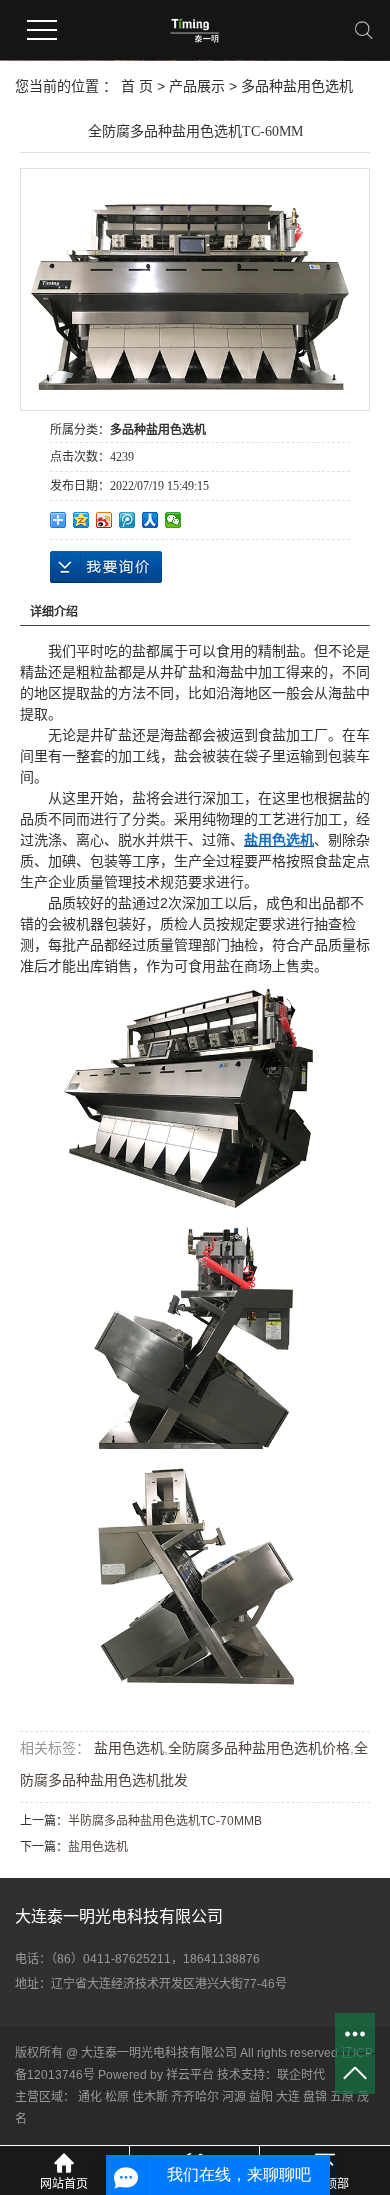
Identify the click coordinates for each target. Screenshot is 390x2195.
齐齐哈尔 (195, 2097)
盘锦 (315, 2097)
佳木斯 (150, 2097)
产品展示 (197, 86)
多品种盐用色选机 (297, 86)
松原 (117, 2097)
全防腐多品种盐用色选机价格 (259, 1748)
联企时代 (301, 2075)
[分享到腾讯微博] (127, 520)
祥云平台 (190, 2075)
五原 (342, 2097)
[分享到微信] (173, 520)
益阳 (261, 2097)
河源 (234, 2097)
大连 (288, 2097)
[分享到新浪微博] (104, 520)
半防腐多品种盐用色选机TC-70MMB (165, 1821)
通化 (90, 2097)
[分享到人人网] (150, 520)
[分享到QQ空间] (81, 520)
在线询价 (106, 567)
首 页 (137, 86)
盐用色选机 (127, 1748)
